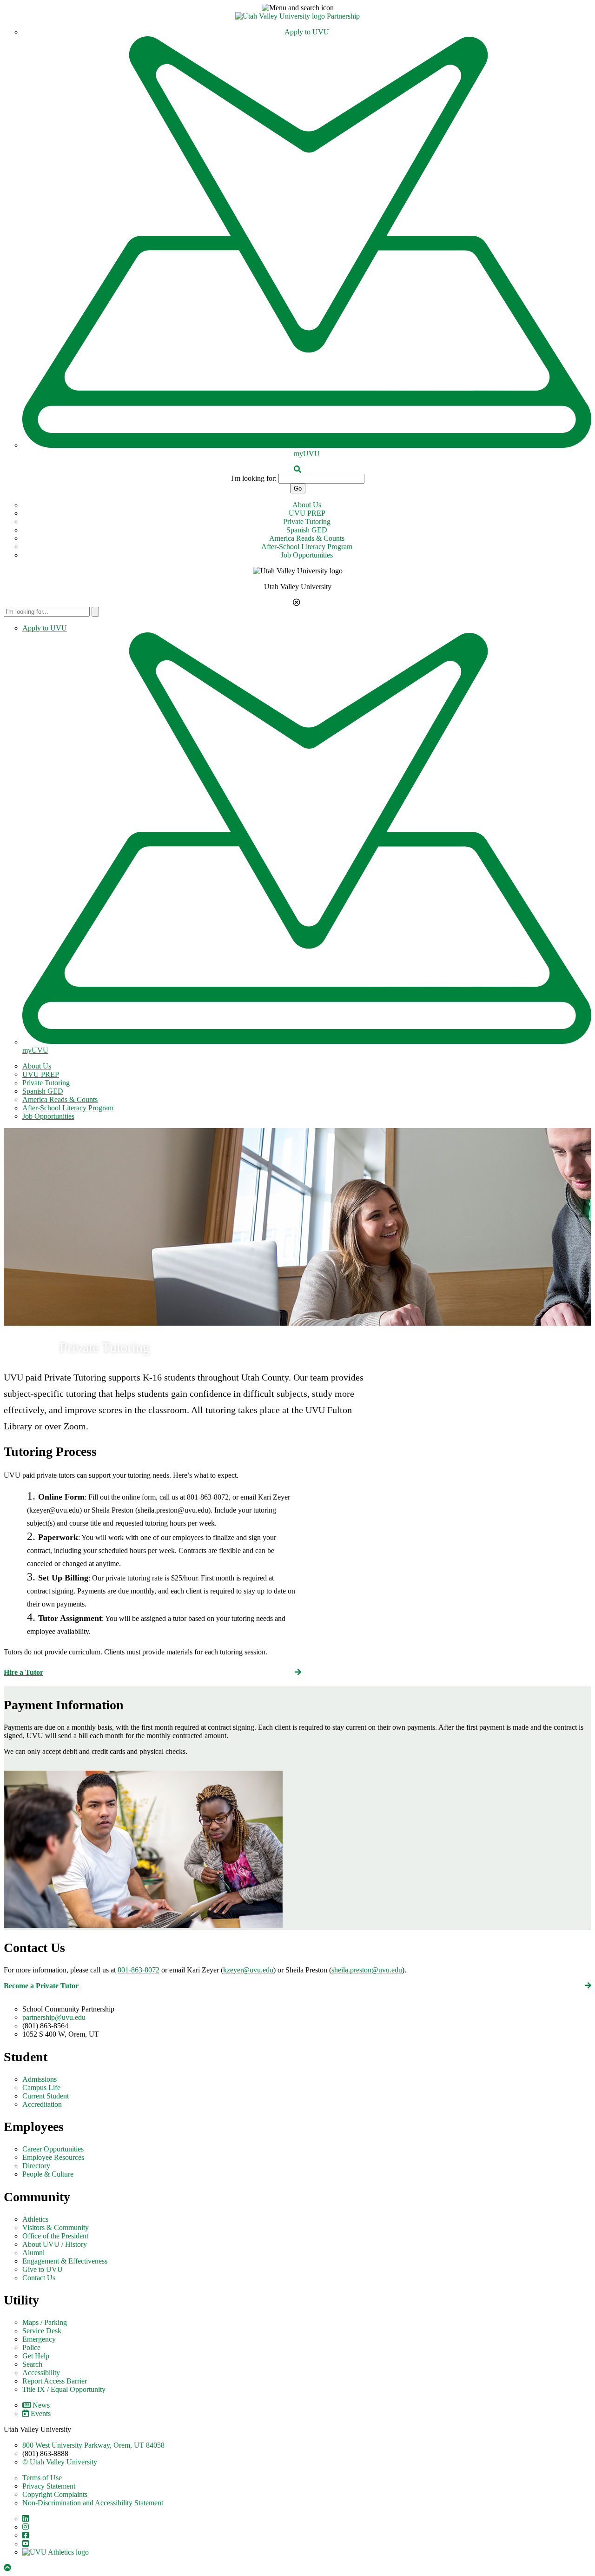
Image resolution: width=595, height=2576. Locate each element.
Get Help (36, 2356)
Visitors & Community (56, 2227)
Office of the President (55, 2236)
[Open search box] (297, 469)
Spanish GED (307, 530)
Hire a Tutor (23, 1672)
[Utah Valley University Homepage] (281, 16)
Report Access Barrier (55, 2381)
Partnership (343, 16)
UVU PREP (307, 513)
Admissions (40, 2079)
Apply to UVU (307, 32)
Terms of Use (42, 2478)
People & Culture (48, 2174)
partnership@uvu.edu (54, 2017)
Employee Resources (53, 2157)
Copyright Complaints (55, 2494)
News (41, 2405)
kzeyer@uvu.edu (248, 1970)
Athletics (35, 2219)
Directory (36, 2166)
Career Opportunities (53, 2149)
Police (31, 2347)
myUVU (307, 454)
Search (32, 2364)
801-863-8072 (139, 1970)
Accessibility (41, 2373)
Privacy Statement (49, 2486)
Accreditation (42, 2104)
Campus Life (41, 2088)
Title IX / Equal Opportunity (64, 2389)
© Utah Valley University (60, 2462)
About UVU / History (55, 2244)
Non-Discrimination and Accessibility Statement (93, 2503)
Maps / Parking (45, 2322)
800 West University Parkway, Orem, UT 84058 (93, 2445)
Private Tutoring (307, 521)
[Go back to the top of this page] (8, 2568)
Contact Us (39, 2278)
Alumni (33, 2253)
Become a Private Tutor (41, 1986)
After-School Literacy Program (307, 547)
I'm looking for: (254, 478)
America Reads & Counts (307, 538)
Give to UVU (43, 2269)
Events (41, 2413)
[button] (297, 8)
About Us (307, 505)
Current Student (46, 2096)
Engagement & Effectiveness (65, 2261)
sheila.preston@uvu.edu (367, 1970)
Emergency (39, 2339)
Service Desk (42, 2331)
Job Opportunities (307, 555)
